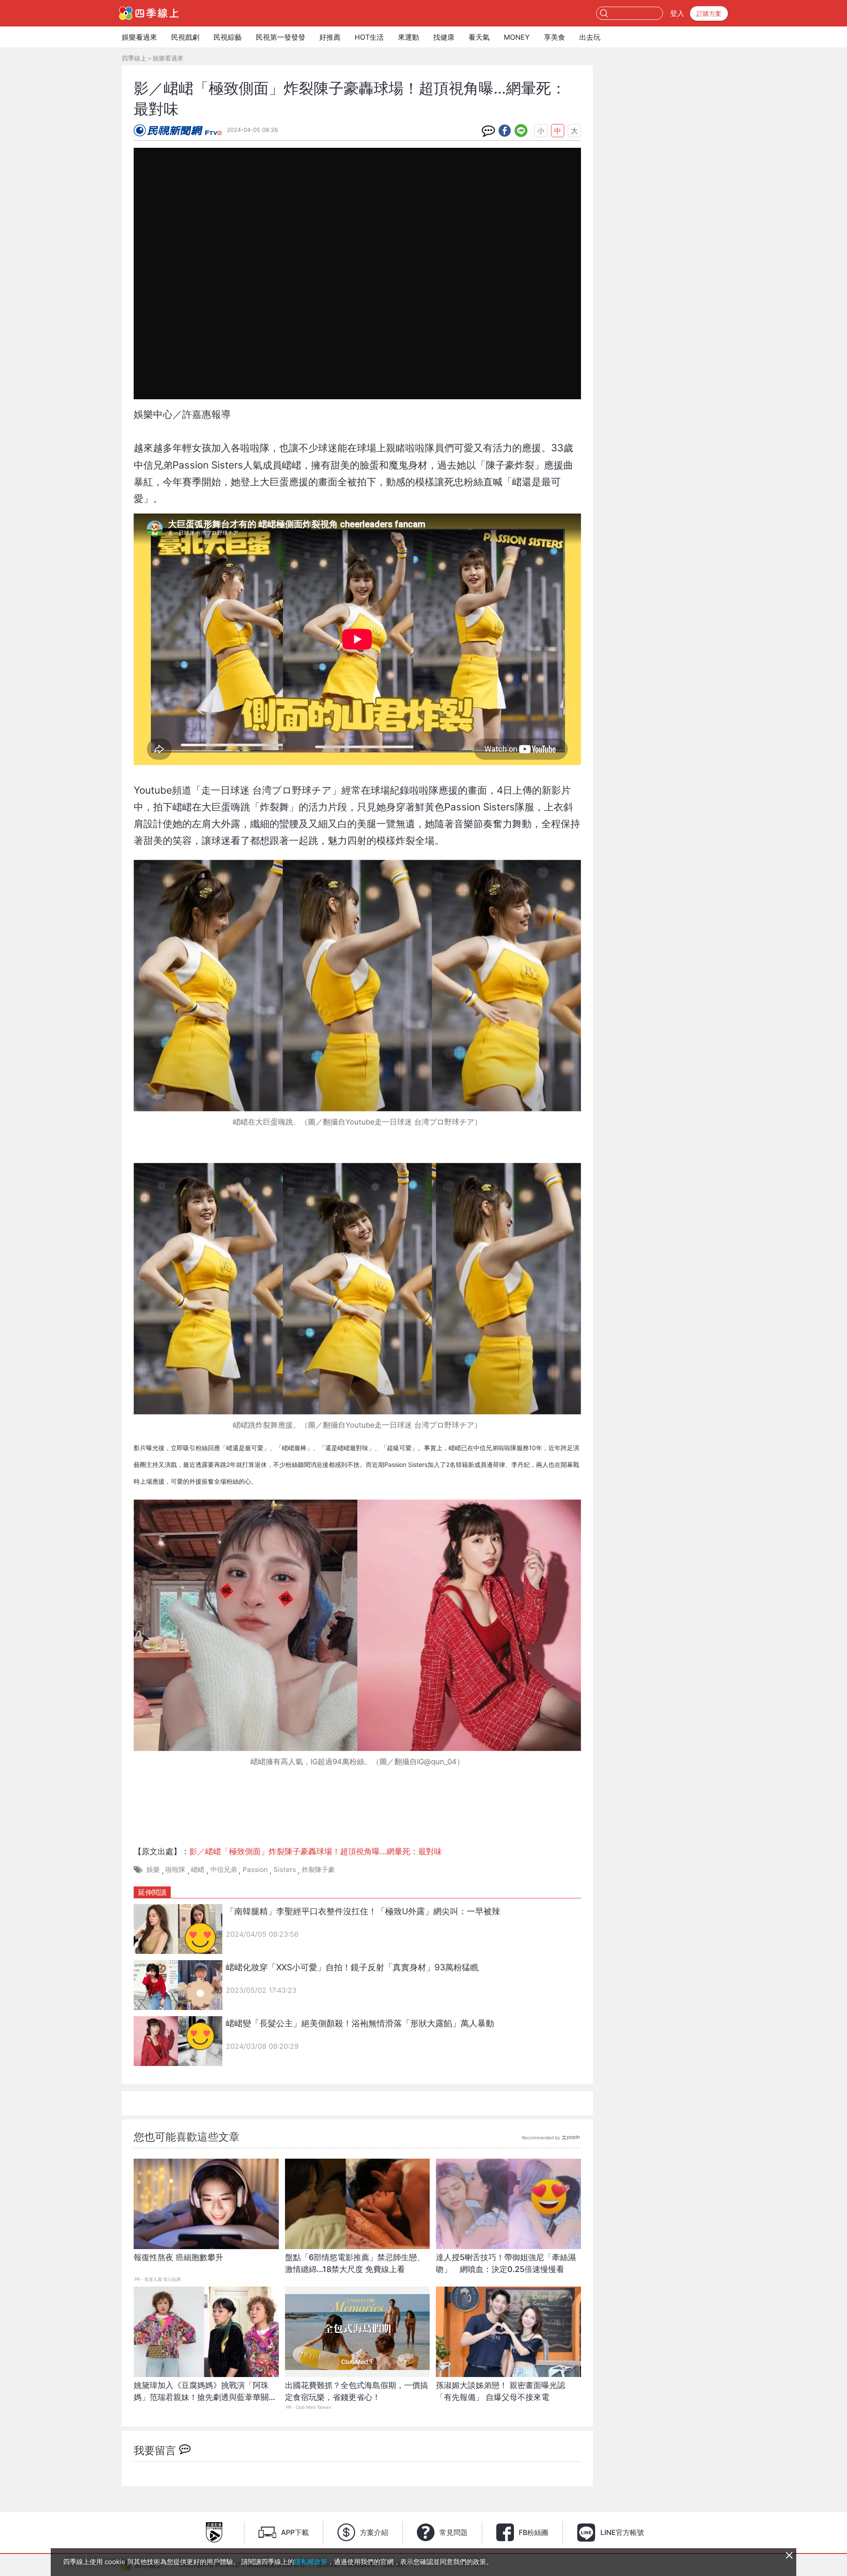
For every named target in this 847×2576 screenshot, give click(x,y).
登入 (677, 13)
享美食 (555, 37)
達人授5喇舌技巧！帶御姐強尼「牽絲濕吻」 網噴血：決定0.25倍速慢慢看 (506, 2263)
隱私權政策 (311, 2562)
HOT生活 (369, 37)
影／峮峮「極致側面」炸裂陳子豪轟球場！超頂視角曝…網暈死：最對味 (316, 1851)
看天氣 (479, 37)
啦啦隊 (175, 1869)
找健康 (444, 37)
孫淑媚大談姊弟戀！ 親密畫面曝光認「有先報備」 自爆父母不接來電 (500, 2391)
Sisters (285, 1869)
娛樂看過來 (139, 37)
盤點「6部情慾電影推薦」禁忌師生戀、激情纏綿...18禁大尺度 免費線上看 (355, 2263)
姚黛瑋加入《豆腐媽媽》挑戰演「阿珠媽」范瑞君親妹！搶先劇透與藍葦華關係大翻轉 (205, 2396)
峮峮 (198, 1869)
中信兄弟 (224, 1869)
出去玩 (590, 37)
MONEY (517, 37)
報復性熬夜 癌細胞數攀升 (178, 2257)
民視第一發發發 (281, 37)
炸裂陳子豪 (318, 1869)
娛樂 (153, 1869)
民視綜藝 (228, 37)
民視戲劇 (185, 37)
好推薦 (330, 37)
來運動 (409, 37)
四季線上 (134, 58)
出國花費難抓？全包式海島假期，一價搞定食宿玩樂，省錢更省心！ (356, 2391)
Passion (255, 1869)
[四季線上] (149, 13)
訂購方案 (709, 13)
